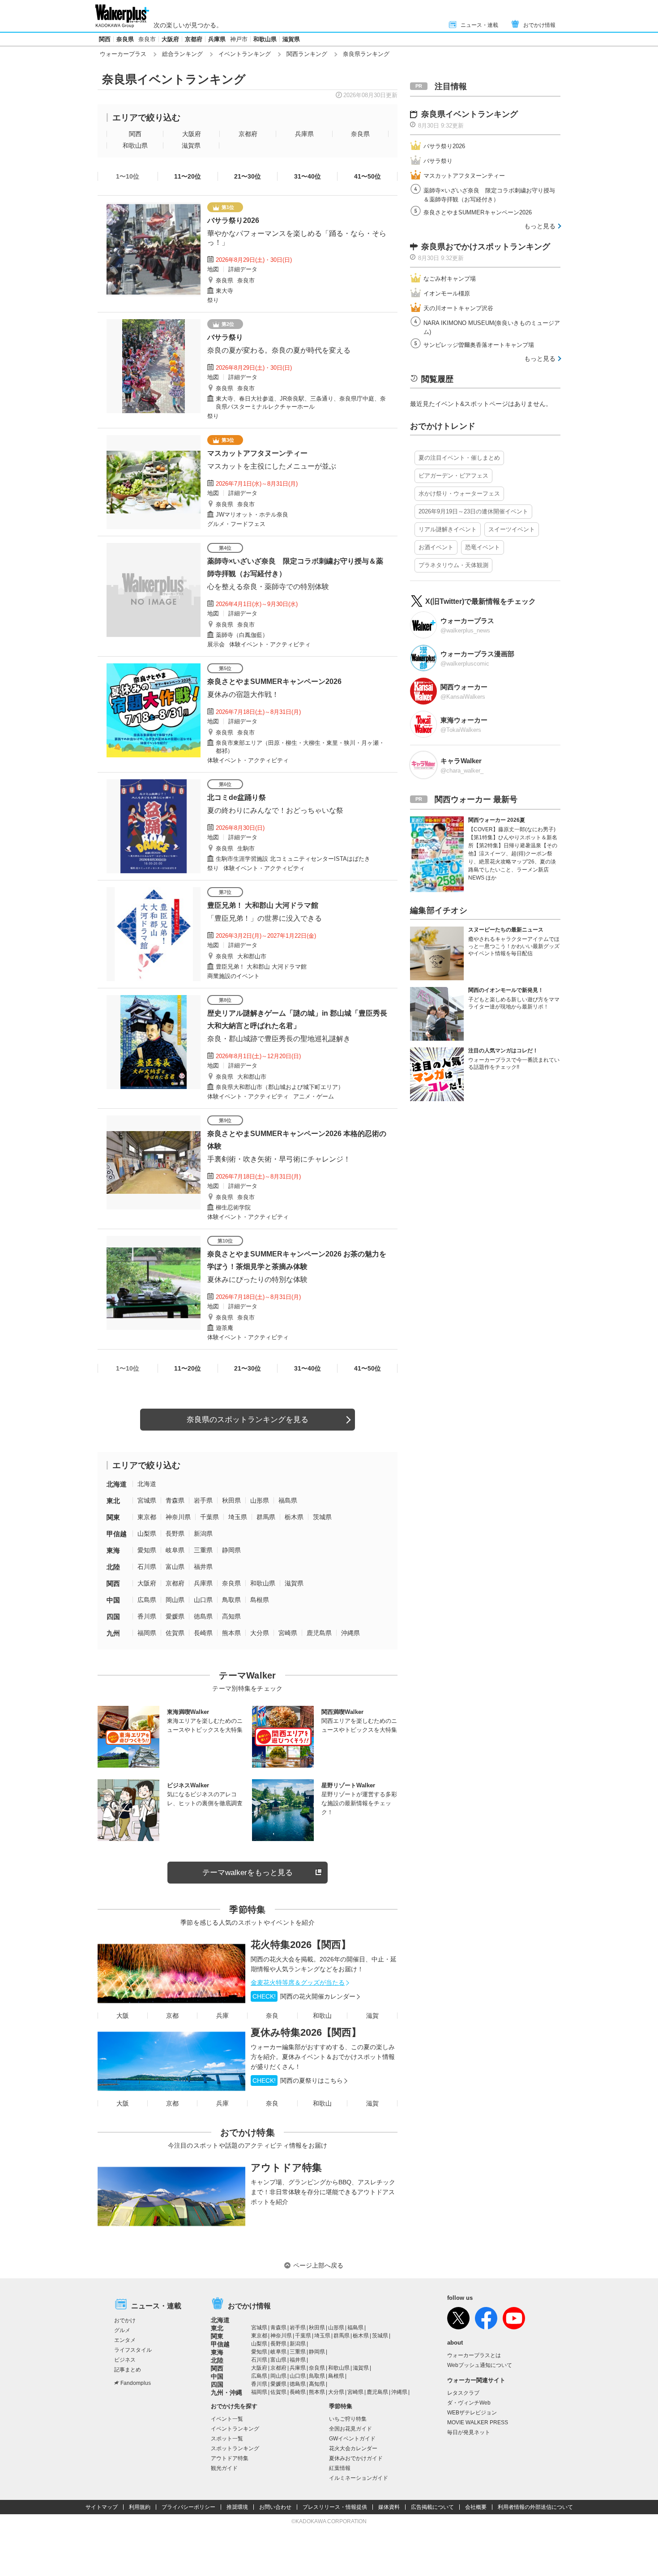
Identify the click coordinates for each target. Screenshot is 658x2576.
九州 (113, 1633)
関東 (113, 1517)
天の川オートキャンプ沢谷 (458, 308)
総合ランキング (182, 54)
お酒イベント (436, 547)
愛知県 (147, 1550)
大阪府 (170, 39)
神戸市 (239, 39)
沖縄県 (350, 1633)
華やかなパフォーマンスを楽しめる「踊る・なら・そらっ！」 (297, 238)
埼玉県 (238, 1517)
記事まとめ (128, 2370)
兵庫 (222, 2016)
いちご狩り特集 (348, 2419)
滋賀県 (291, 39)
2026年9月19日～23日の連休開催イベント (473, 511)
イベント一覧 (227, 2419)
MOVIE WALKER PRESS (478, 2422)
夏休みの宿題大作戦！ (243, 694)
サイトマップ (102, 2507)
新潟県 (203, 1534)
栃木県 (294, 1517)
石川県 (147, 1567)
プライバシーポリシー (188, 2507)
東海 (113, 1550)
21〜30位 (248, 176)
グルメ (122, 2330)
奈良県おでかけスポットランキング (486, 247)
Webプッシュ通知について (480, 2365)
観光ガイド (224, 2468)
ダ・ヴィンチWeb (469, 2403)
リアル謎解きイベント (448, 529)
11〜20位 (188, 176)
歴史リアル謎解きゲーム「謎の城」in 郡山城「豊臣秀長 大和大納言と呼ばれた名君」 (298, 1019)
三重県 (203, 1550)
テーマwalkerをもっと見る (248, 1873)
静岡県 (231, 1550)
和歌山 (322, 2016)
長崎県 (203, 1633)
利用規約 (140, 2507)
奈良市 (147, 39)
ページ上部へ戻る (318, 2265)
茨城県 (322, 1517)
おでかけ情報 (539, 25)
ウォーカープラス (123, 54)
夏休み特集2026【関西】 (306, 2032)
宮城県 (147, 1500)
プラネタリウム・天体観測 (453, 565)
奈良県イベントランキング (470, 114)
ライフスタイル (133, 2350)
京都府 (194, 39)
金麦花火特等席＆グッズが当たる (298, 1982)
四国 (113, 1617)
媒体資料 (389, 2507)
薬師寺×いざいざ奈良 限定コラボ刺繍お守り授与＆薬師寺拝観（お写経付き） (295, 567)
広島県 (147, 1600)
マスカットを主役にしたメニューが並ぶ (272, 466)
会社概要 (476, 2507)
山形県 (260, 1500)
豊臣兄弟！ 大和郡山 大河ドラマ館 (263, 905)
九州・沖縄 (226, 2392)
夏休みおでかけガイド (356, 2458)
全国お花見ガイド (350, 2429)
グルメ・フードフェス (236, 524)
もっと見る (540, 226)
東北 (113, 1501)
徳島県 (203, 1616)
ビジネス (125, 2360)
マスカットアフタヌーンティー (257, 453)
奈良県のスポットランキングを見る (248, 1420)
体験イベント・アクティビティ (270, 644)
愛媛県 (175, 1616)
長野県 (175, 1534)
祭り (213, 300)
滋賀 (372, 2016)
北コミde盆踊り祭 (237, 797)
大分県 (260, 1633)
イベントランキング (245, 54)
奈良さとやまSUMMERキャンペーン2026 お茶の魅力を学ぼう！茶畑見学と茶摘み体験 (297, 1260)
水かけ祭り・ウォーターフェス (459, 493)
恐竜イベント (483, 547)
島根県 (260, 1600)
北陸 (113, 1567)
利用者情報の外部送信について (535, 2507)
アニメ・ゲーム (314, 1096)
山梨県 (147, 1534)
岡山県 (175, 1600)
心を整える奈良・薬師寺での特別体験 (268, 587)
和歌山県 (265, 39)
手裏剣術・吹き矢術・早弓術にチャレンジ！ (279, 1159)
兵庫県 (217, 39)
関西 (105, 39)
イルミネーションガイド (359, 2478)
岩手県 (203, 1500)
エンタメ (125, 2340)
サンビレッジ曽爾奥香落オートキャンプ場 (479, 345)
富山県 (175, 1567)
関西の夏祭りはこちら (298, 2080)
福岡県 (147, 1633)
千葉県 (209, 1517)
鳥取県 (231, 1600)
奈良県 (125, 39)
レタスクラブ (463, 2393)
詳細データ (243, 269)
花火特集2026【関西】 (301, 1945)
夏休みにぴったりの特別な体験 (257, 1279)
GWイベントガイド (352, 2439)
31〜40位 (308, 176)
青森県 (175, 1500)
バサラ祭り (225, 337)
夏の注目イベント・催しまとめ (459, 458)
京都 (172, 2016)
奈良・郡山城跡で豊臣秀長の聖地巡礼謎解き (279, 1039)
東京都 (147, 1517)
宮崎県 (288, 1633)
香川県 (147, 1616)
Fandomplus (136, 2383)
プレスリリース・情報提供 (335, 2507)
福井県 (203, 1567)
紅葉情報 (340, 2468)
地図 (213, 269)
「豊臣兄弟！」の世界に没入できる (265, 918)
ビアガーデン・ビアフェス (453, 476)
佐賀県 (175, 1633)
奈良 (272, 2016)
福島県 (288, 1500)
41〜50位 (367, 176)
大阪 (123, 2016)
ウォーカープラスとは (474, 2355)
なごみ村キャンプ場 (450, 279)
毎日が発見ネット (469, 2432)
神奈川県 (178, 1517)
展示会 (216, 644)
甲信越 (117, 1534)
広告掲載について (432, 2507)
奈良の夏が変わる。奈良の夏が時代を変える (279, 350)
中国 (113, 1600)
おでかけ (125, 2320)
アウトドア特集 (286, 2168)
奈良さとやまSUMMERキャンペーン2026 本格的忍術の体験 (297, 1140)
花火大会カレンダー (353, 2448)
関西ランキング (307, 54)
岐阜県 (175, 1550)
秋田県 (231, 1500)
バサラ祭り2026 (233, 220)
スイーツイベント (512, 529)
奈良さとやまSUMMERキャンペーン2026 (274, 681)
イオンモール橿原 (447, 293)
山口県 (203, 1600)
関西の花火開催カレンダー (304, 1996)
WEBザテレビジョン (472, 2413)
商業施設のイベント (233, 976)
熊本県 (231, 1633)
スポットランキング (235, 2448)
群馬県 (266, 1517)
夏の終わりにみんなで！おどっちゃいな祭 (275, 810)
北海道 (117, 1484)
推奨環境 (237, 2507)
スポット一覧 (227, 2439)
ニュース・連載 (479, 25)
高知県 (231, 1616)
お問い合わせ (275, 2507)
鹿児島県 (319, 1633)
